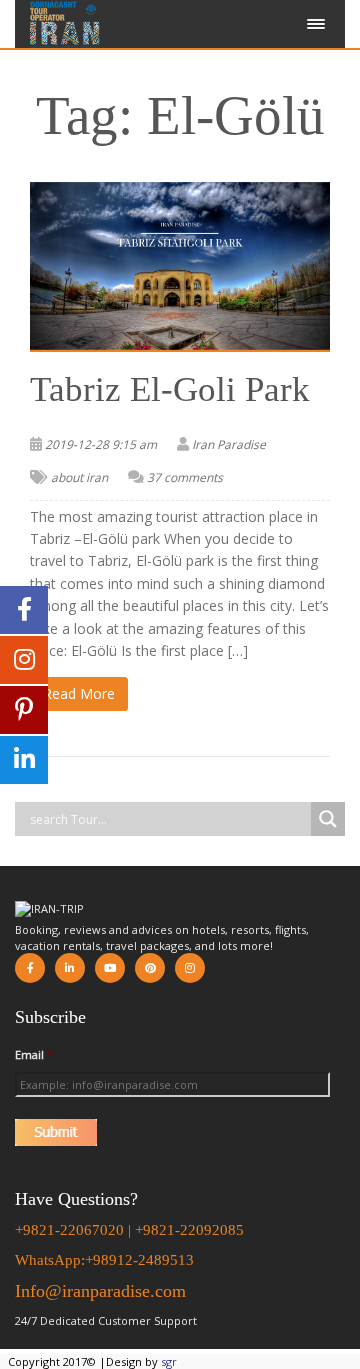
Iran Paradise (229, 444)
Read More (79, 693)
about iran (79, 477)
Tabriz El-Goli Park (170, 389)
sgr (169, 1361)
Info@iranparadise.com (100, 1291)
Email (34, 1055)
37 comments (185, 477)
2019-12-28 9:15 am (101, 444)
